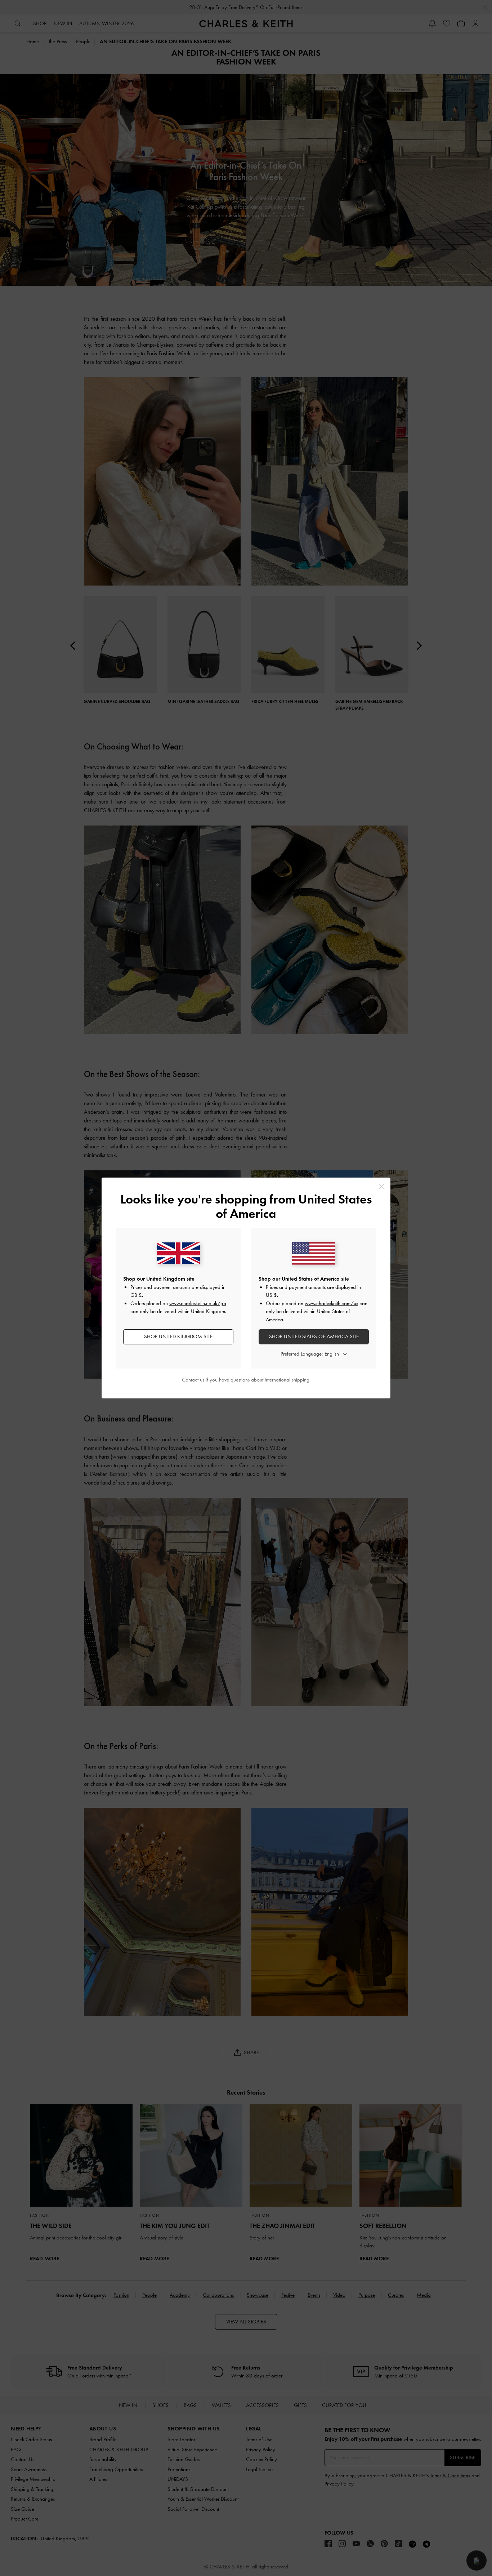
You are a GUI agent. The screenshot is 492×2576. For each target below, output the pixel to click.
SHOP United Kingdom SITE (178, 1336)
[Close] (382, 1186)
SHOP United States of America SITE (314, 1336)
